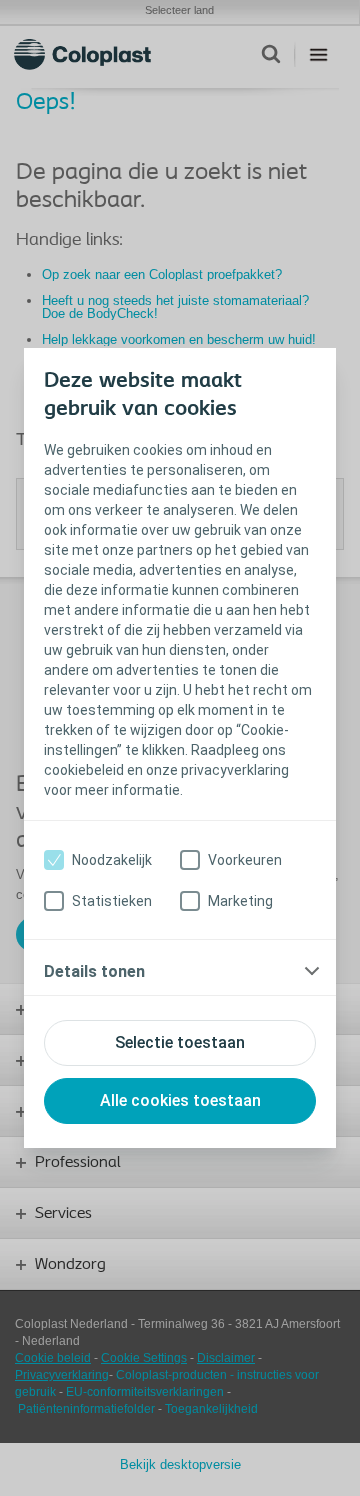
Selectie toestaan (180, 1042)
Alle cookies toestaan (180, 1100)
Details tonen (94, 971)
